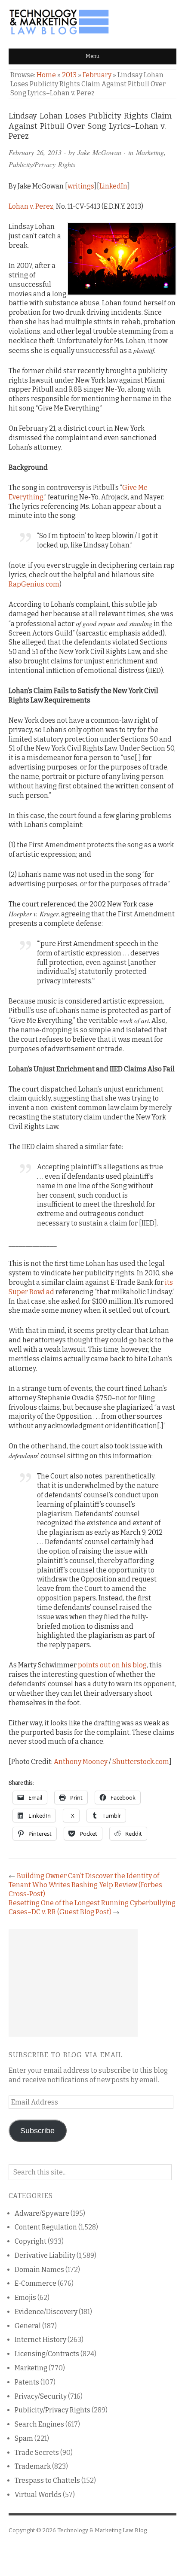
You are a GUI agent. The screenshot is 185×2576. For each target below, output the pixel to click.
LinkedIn (113, 186)
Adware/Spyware (42, 2213)
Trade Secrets (37, 2453)
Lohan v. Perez (31, 206)
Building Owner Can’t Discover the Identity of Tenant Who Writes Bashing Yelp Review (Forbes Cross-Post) (85, 1885)
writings (81, 186)
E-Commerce (35, 2283)
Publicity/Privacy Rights (42, 164)
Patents (27, 2382)
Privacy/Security (41, 2396)
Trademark (33, 2466)
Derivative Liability (45, 2255)
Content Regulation (46, 2227)
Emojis (25, 2298)
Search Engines (39, 2424)
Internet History (40, 2340)
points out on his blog (112, 1665)
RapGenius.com (34, 584)
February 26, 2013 (35, 152)
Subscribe (37, 2131)
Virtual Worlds (38, 2495)
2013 (69, 75)
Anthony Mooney (81, 1762)
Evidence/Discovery (46, 2312)
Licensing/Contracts (47, 2354)
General (28, 2326)
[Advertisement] (73, 1983)
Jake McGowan (99, 152)
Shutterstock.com (141, 1762)
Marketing (150, 152)
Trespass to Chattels (47, 2480)
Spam (24, 2438)
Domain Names (39, 2270)
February (97, 75)
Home (46, 75)
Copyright (31, 2241)
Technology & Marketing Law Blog (102, 2530)
